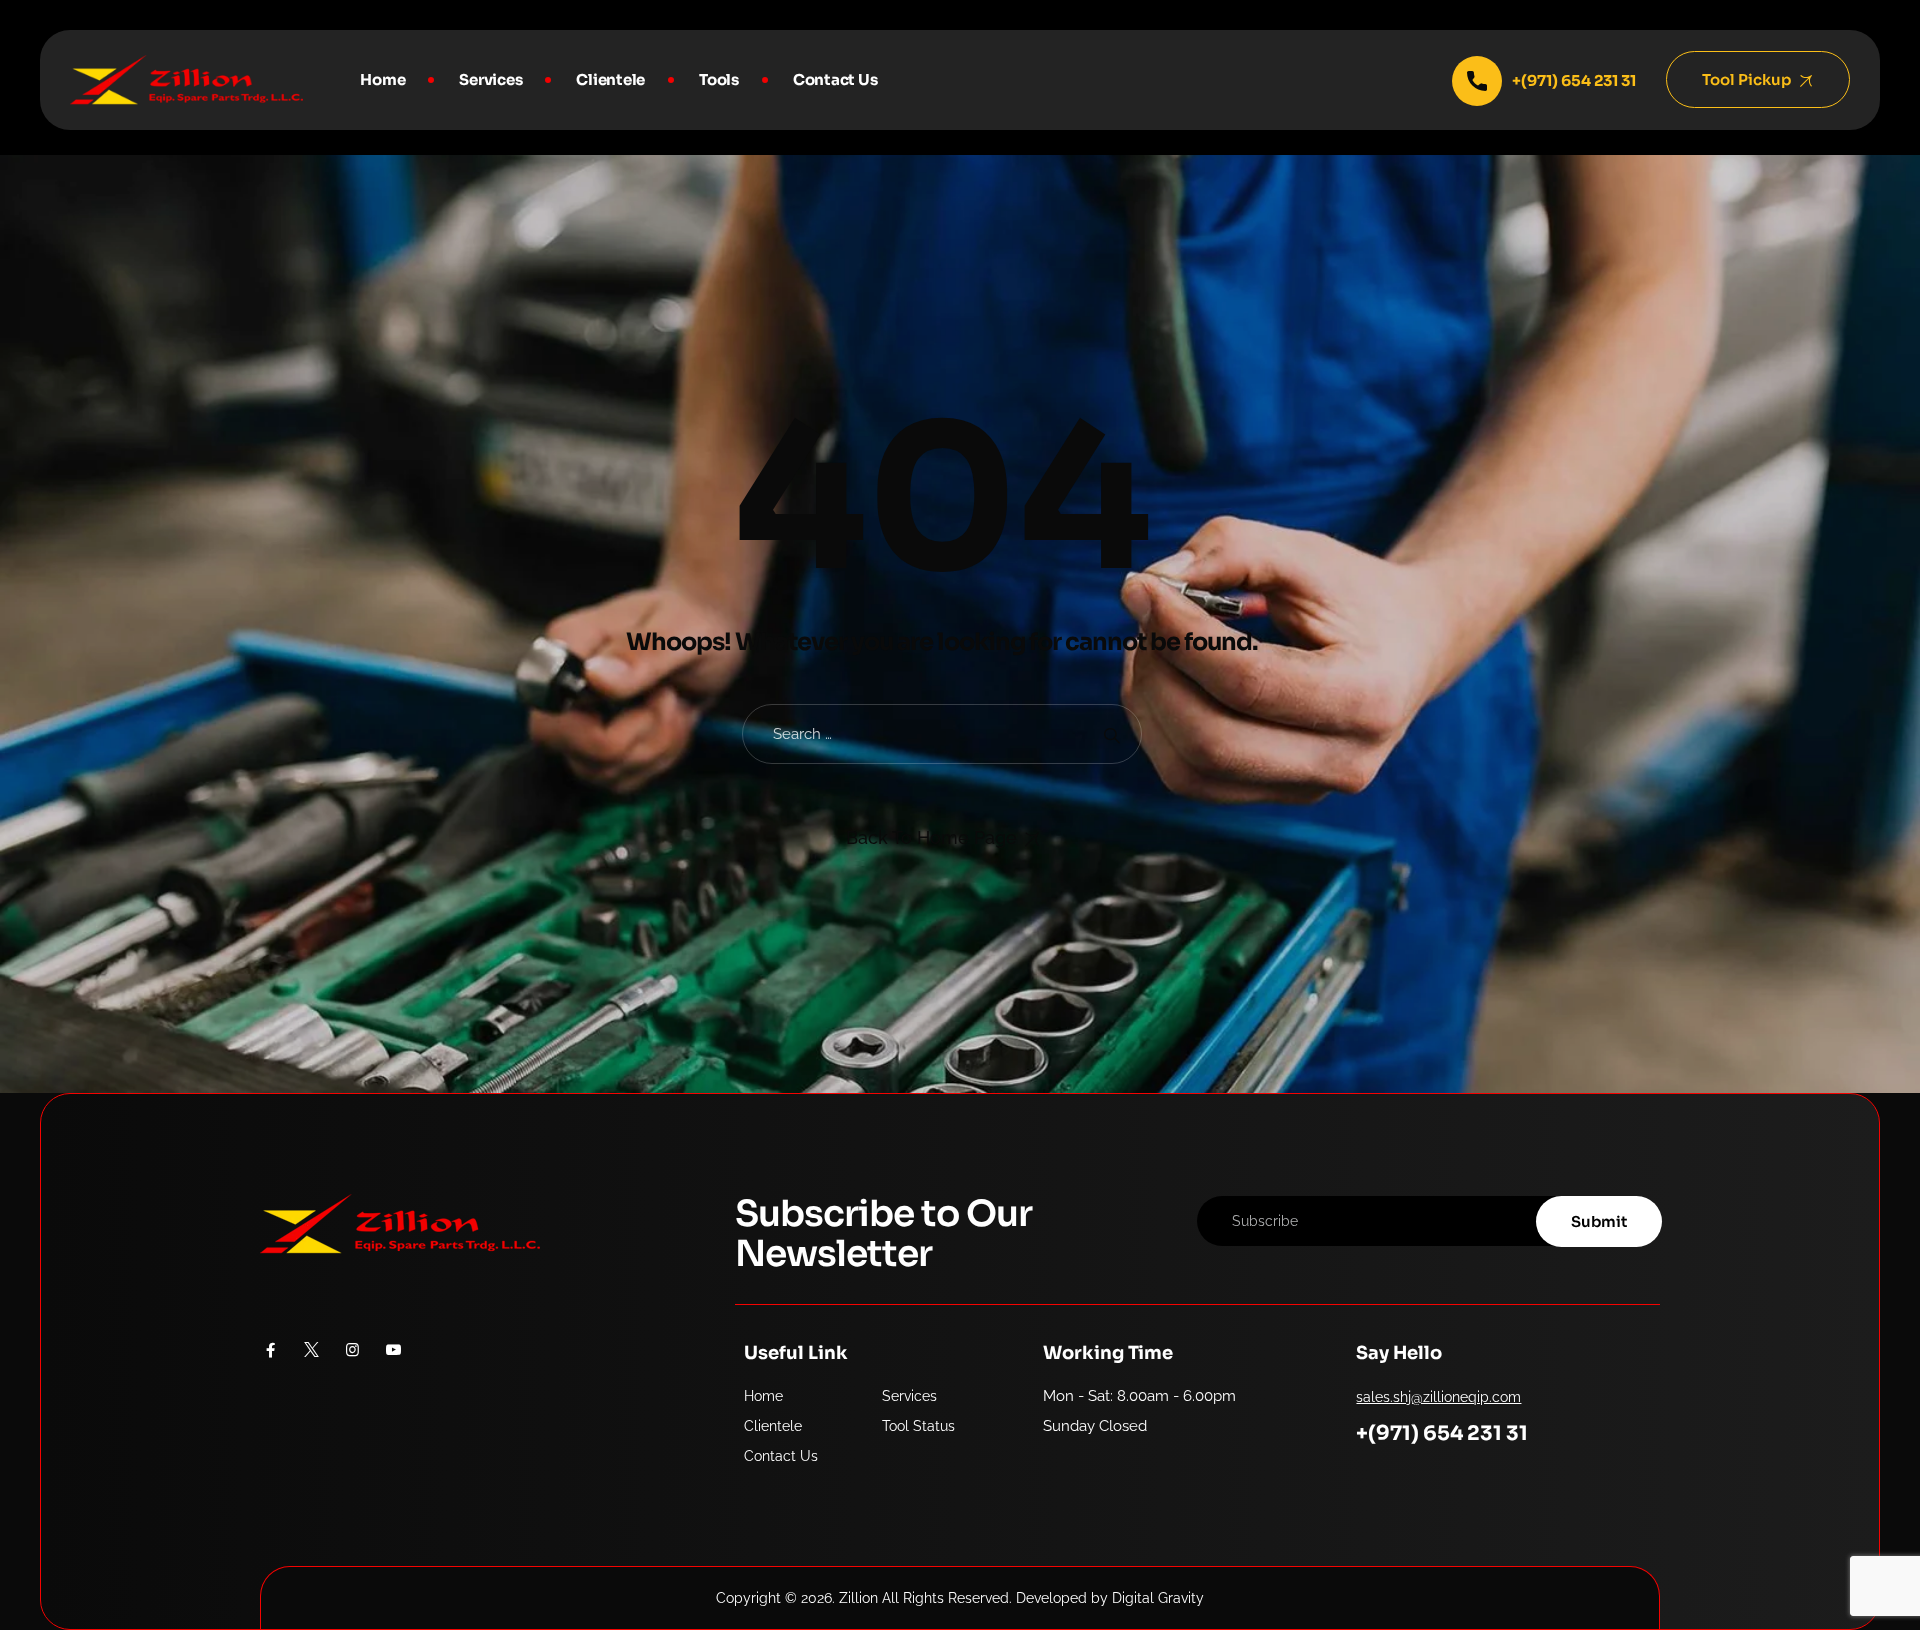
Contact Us (835, 79)
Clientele (610, 79)
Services (490, 79)
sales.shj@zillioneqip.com (1438, 1397)
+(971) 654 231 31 (1442, 1433)
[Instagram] (352, 1350)
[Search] (1111, 734)
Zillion (858, 1598)
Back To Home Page (931, 837)
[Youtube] (393, 1350)
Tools (719, 79)
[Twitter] (311, 1350)
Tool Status (918, 1426)
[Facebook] (270, 1350)
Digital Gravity (1158, 1598)
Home (382, 79)
